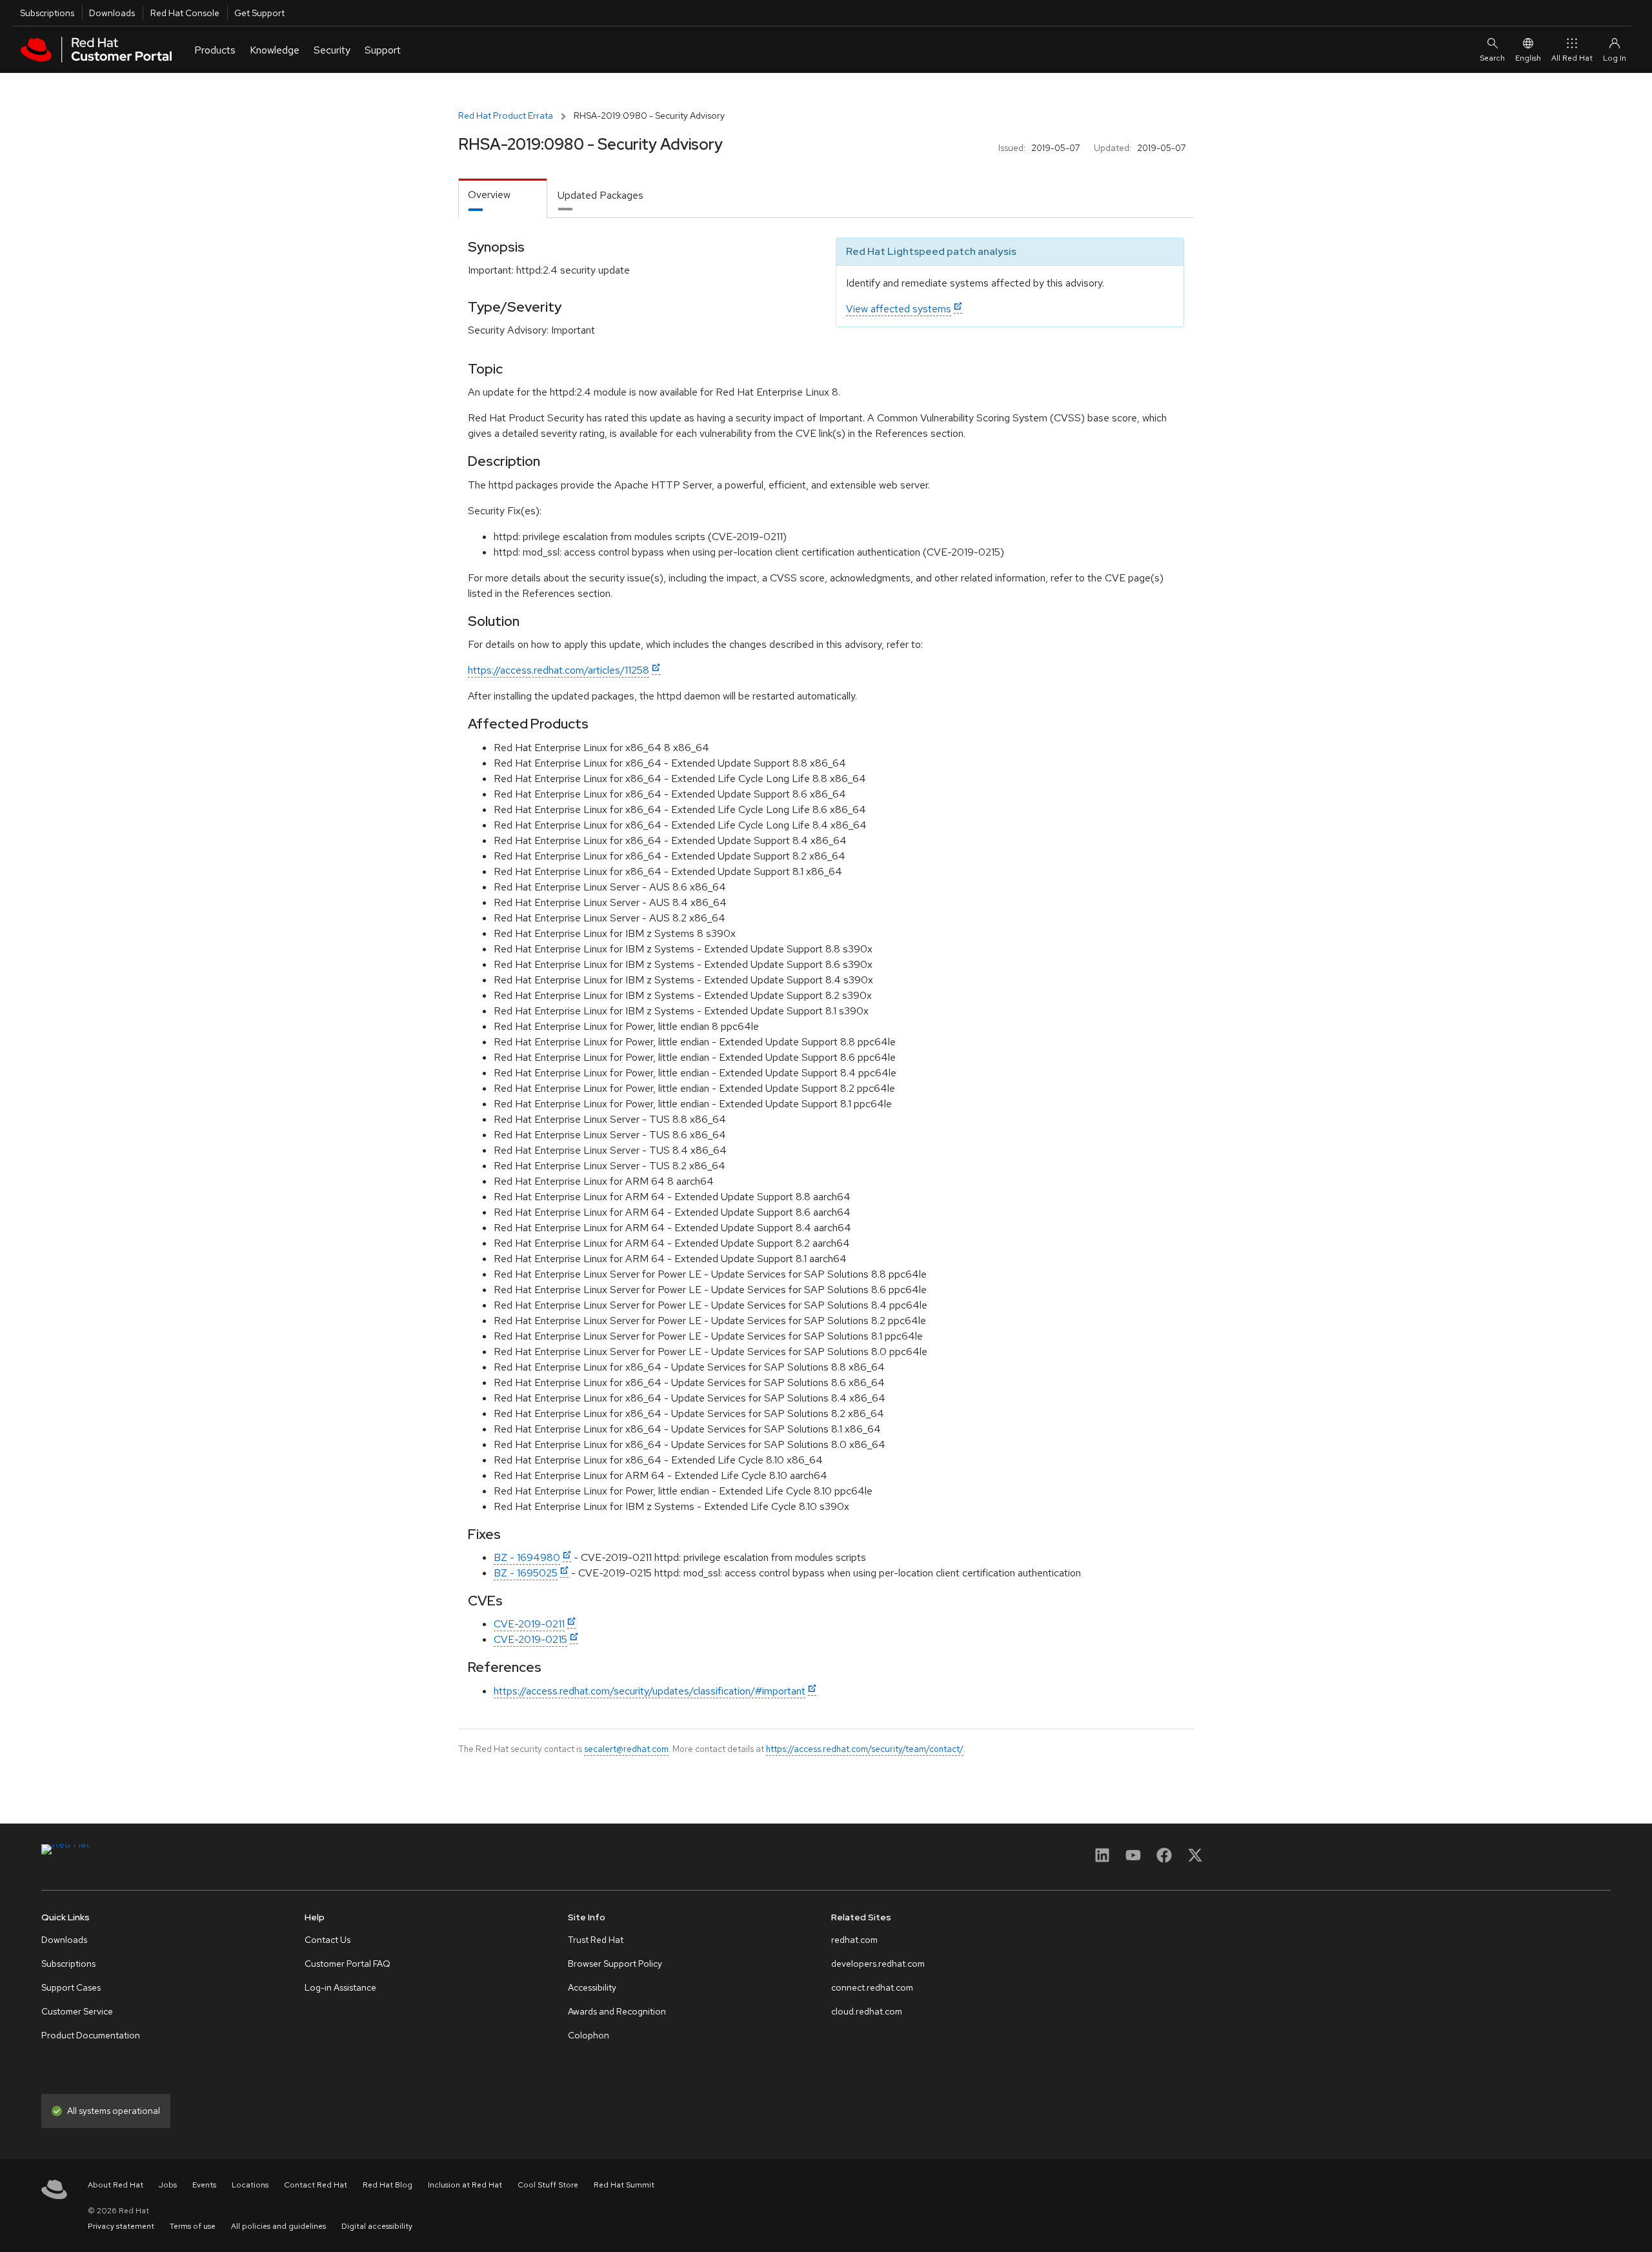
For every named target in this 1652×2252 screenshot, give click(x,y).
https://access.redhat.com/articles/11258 (559, 670)
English (1528, 58)
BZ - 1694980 (527, 1557)
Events (204, 2185)
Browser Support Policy (615, 1964)
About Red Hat (116, 2185)
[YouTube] (1133, 1859)
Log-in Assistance (340, 1987)
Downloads (112, 13)
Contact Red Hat (316, 2185)
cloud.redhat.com (867, 2011)
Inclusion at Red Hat (465, 2185)
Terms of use (193, 2226)
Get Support (259, 13)
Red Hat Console (185, 13)
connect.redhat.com (872, 1987)
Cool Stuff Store (548, 2185)
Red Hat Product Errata (506, 116)
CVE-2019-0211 (529, 1624)
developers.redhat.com (878, 1964)
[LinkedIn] (1102, 1859)
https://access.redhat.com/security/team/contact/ (865, 1749)
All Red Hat (1572, 58)
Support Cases (71, 1987)
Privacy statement (121, 2226)
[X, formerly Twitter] (1195, 1859)
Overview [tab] (489, 195)
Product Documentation (91, 2035)
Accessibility (592, 1987)
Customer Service (77, 2011)
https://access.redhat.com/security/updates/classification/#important (650, 1691)
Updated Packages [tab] (600, 195)
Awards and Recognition (617, 2011)
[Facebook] (1164, 1859)
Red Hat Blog (388, 2185)
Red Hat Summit (624, 2185)
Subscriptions (47, 13)
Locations (250, 2185)
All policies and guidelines (278, 2226)
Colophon (589, 2035)
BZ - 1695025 (526, 1573)
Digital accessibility (377, 2226)
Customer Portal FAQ (348, 1964)
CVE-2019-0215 (530, 1639)
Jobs (168, 2185)
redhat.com (854, 1940)
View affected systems (899, 309)
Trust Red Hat (596, 1940)
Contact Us (327, 1940)
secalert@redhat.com (626, 1749)
